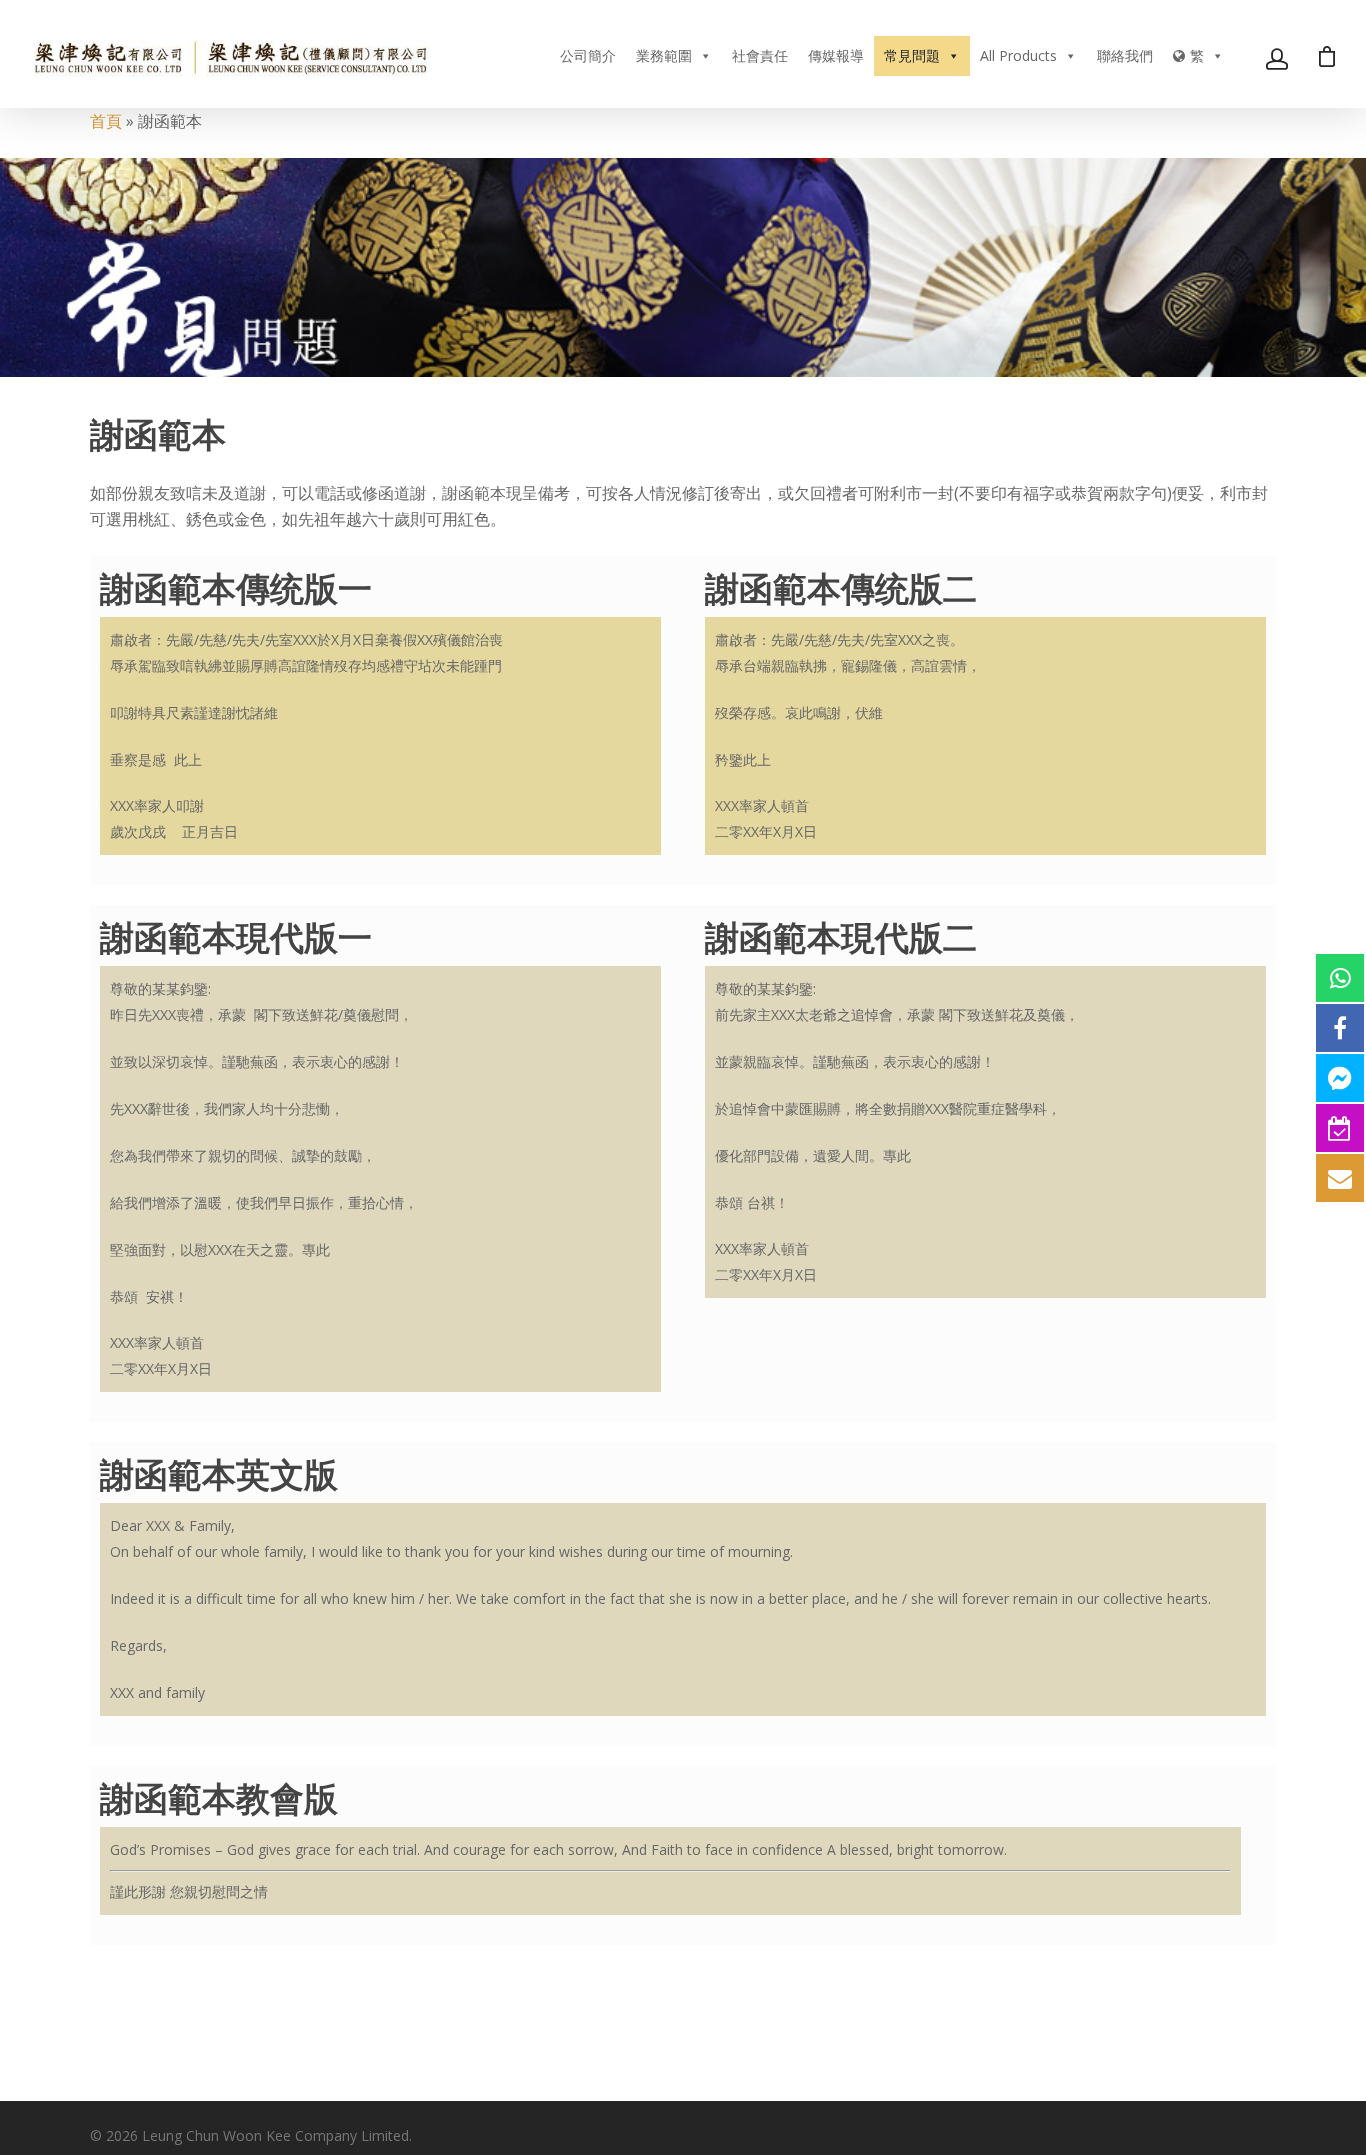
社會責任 (760, 55)
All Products (1018, 55)
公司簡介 (588, 55)
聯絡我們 (1125, 55)
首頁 (106, 121)
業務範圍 (664, 55)
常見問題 (912, 55)
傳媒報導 (836, 55)
